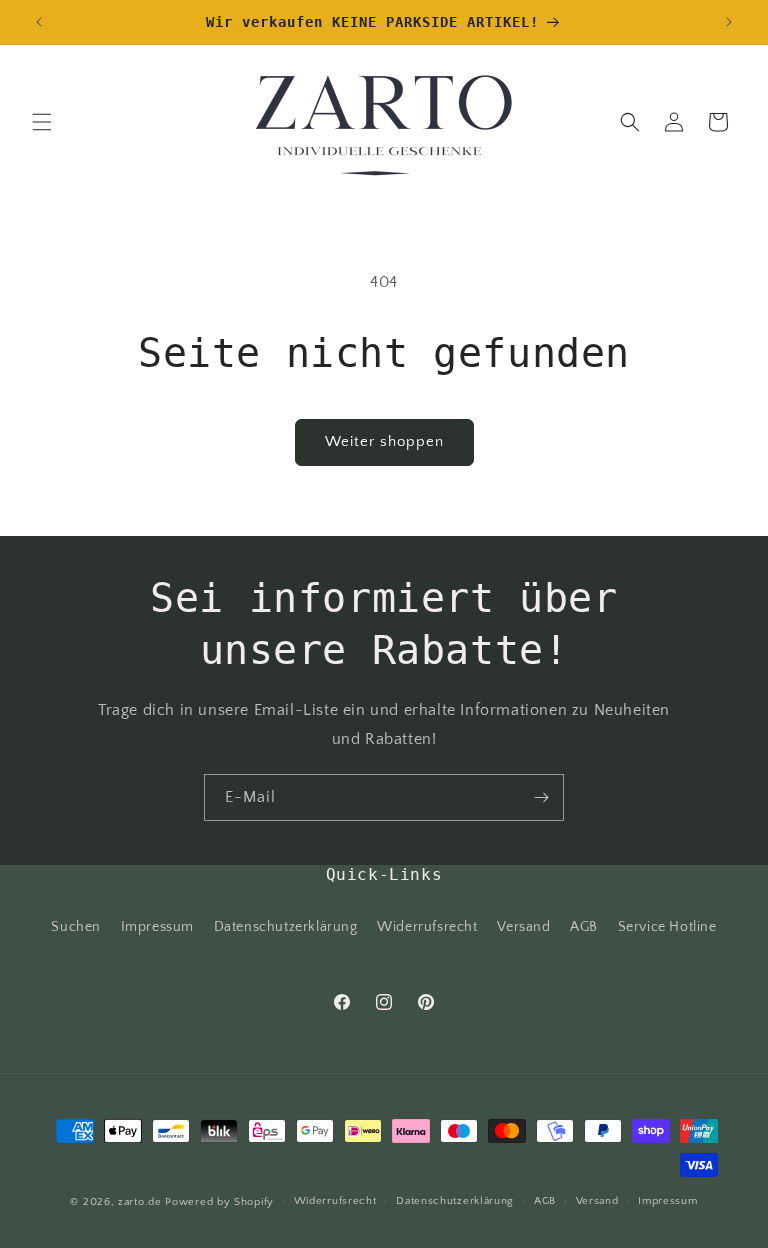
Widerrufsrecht (427, 927)
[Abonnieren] (541, 797)
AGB (584, 927)
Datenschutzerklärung (286, 927)
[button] (42, 122)
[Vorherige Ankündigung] (39, 22)
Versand (523, 927)
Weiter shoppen (384, 441)
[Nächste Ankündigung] (729, 22)
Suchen (76, 927)
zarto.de (140, 1202)
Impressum (157, 927)
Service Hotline (667, 927)
